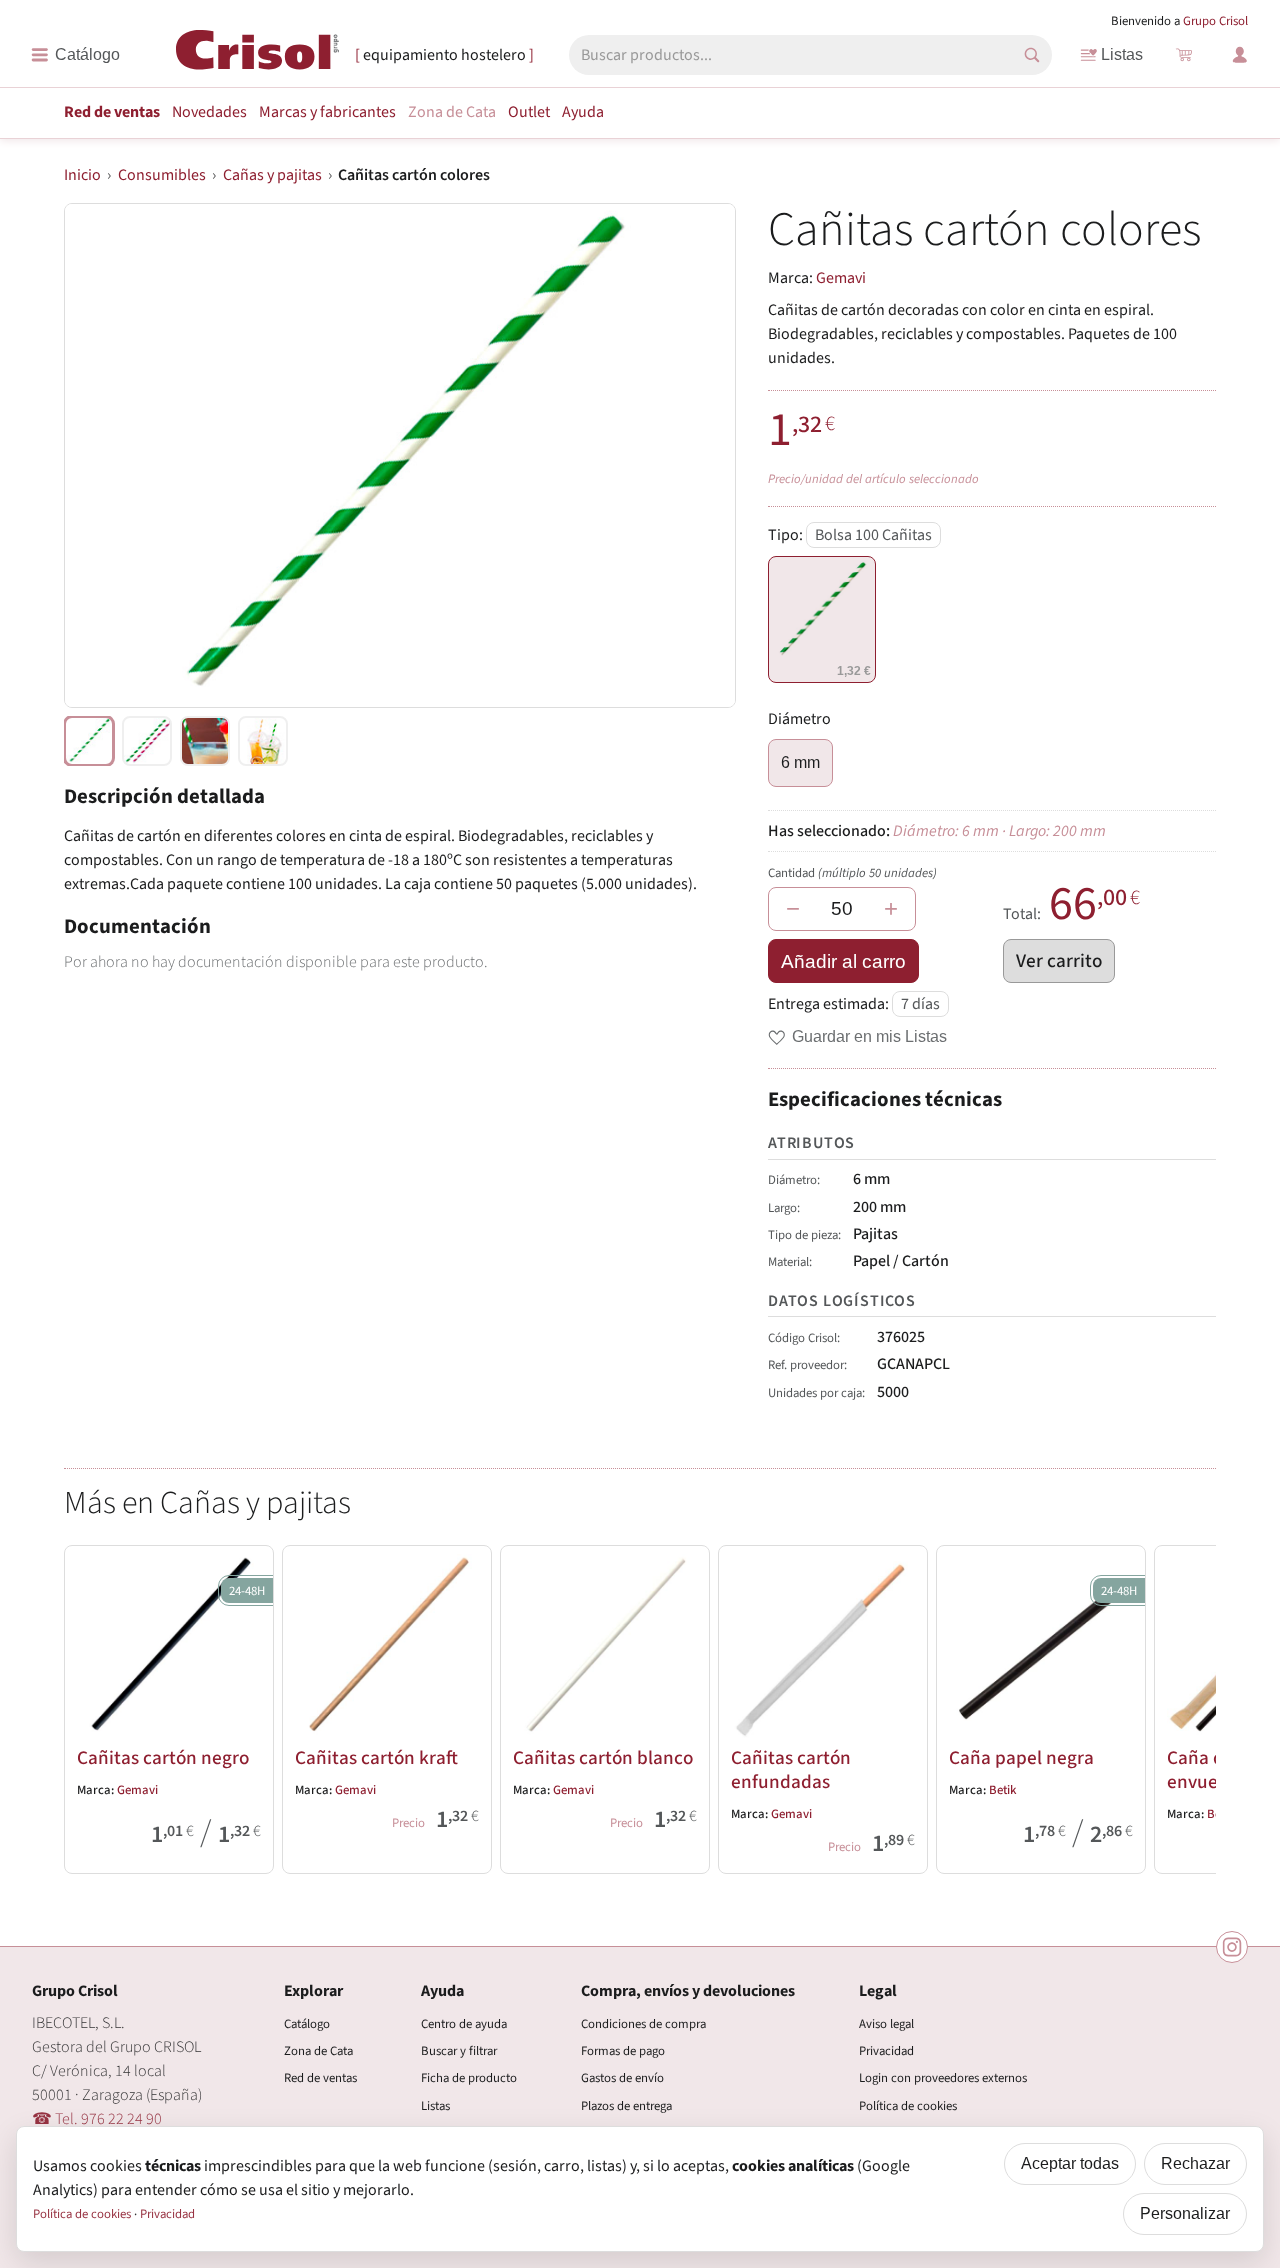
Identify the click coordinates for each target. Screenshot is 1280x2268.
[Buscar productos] (1032, 55)
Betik (1003, 1790)
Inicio (82, 175)
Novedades (209, 112)
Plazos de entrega (626, 2106)
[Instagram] (1232, 1947)
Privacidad (886, 2051)
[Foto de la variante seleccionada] (89, 741)
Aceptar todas (1070, 2163)
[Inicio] (257, 54)
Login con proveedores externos (943, 2078)
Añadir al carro (843, 961)
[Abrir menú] (75, 55)
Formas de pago (623, 2051)
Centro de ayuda (464, 2024)
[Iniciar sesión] (1240, 55)
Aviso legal (886, 2024)
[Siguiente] (1192, 1706)
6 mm (800, 762)
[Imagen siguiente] (696, 455)
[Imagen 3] (263, 741)
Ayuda (583, 112)
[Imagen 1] (147, 741)
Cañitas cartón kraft (376, 1758)
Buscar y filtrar (459, 2051)
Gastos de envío (622, 2078)
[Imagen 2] (205, 741)
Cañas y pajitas (272, 175)
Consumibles (162, 175)
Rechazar (1195, 2163)
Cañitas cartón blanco (603, 1758)
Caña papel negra (1021, 1758)
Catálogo (307, 2024)
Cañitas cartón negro (163, 1758)
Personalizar (1185, 2213)
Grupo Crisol (1215, 21)
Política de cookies (908, 2106)
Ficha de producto (469, 2078)
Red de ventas (112, 112)
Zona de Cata (452, 112)
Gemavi (841, 278)
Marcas (327, 112)
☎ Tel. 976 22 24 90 (97, 2119)
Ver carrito (1059, 961)
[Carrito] (1184, 55)
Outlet (529, 112)
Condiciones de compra (643, 2024)
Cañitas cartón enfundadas (791, 1770)
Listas (1122, 54)
